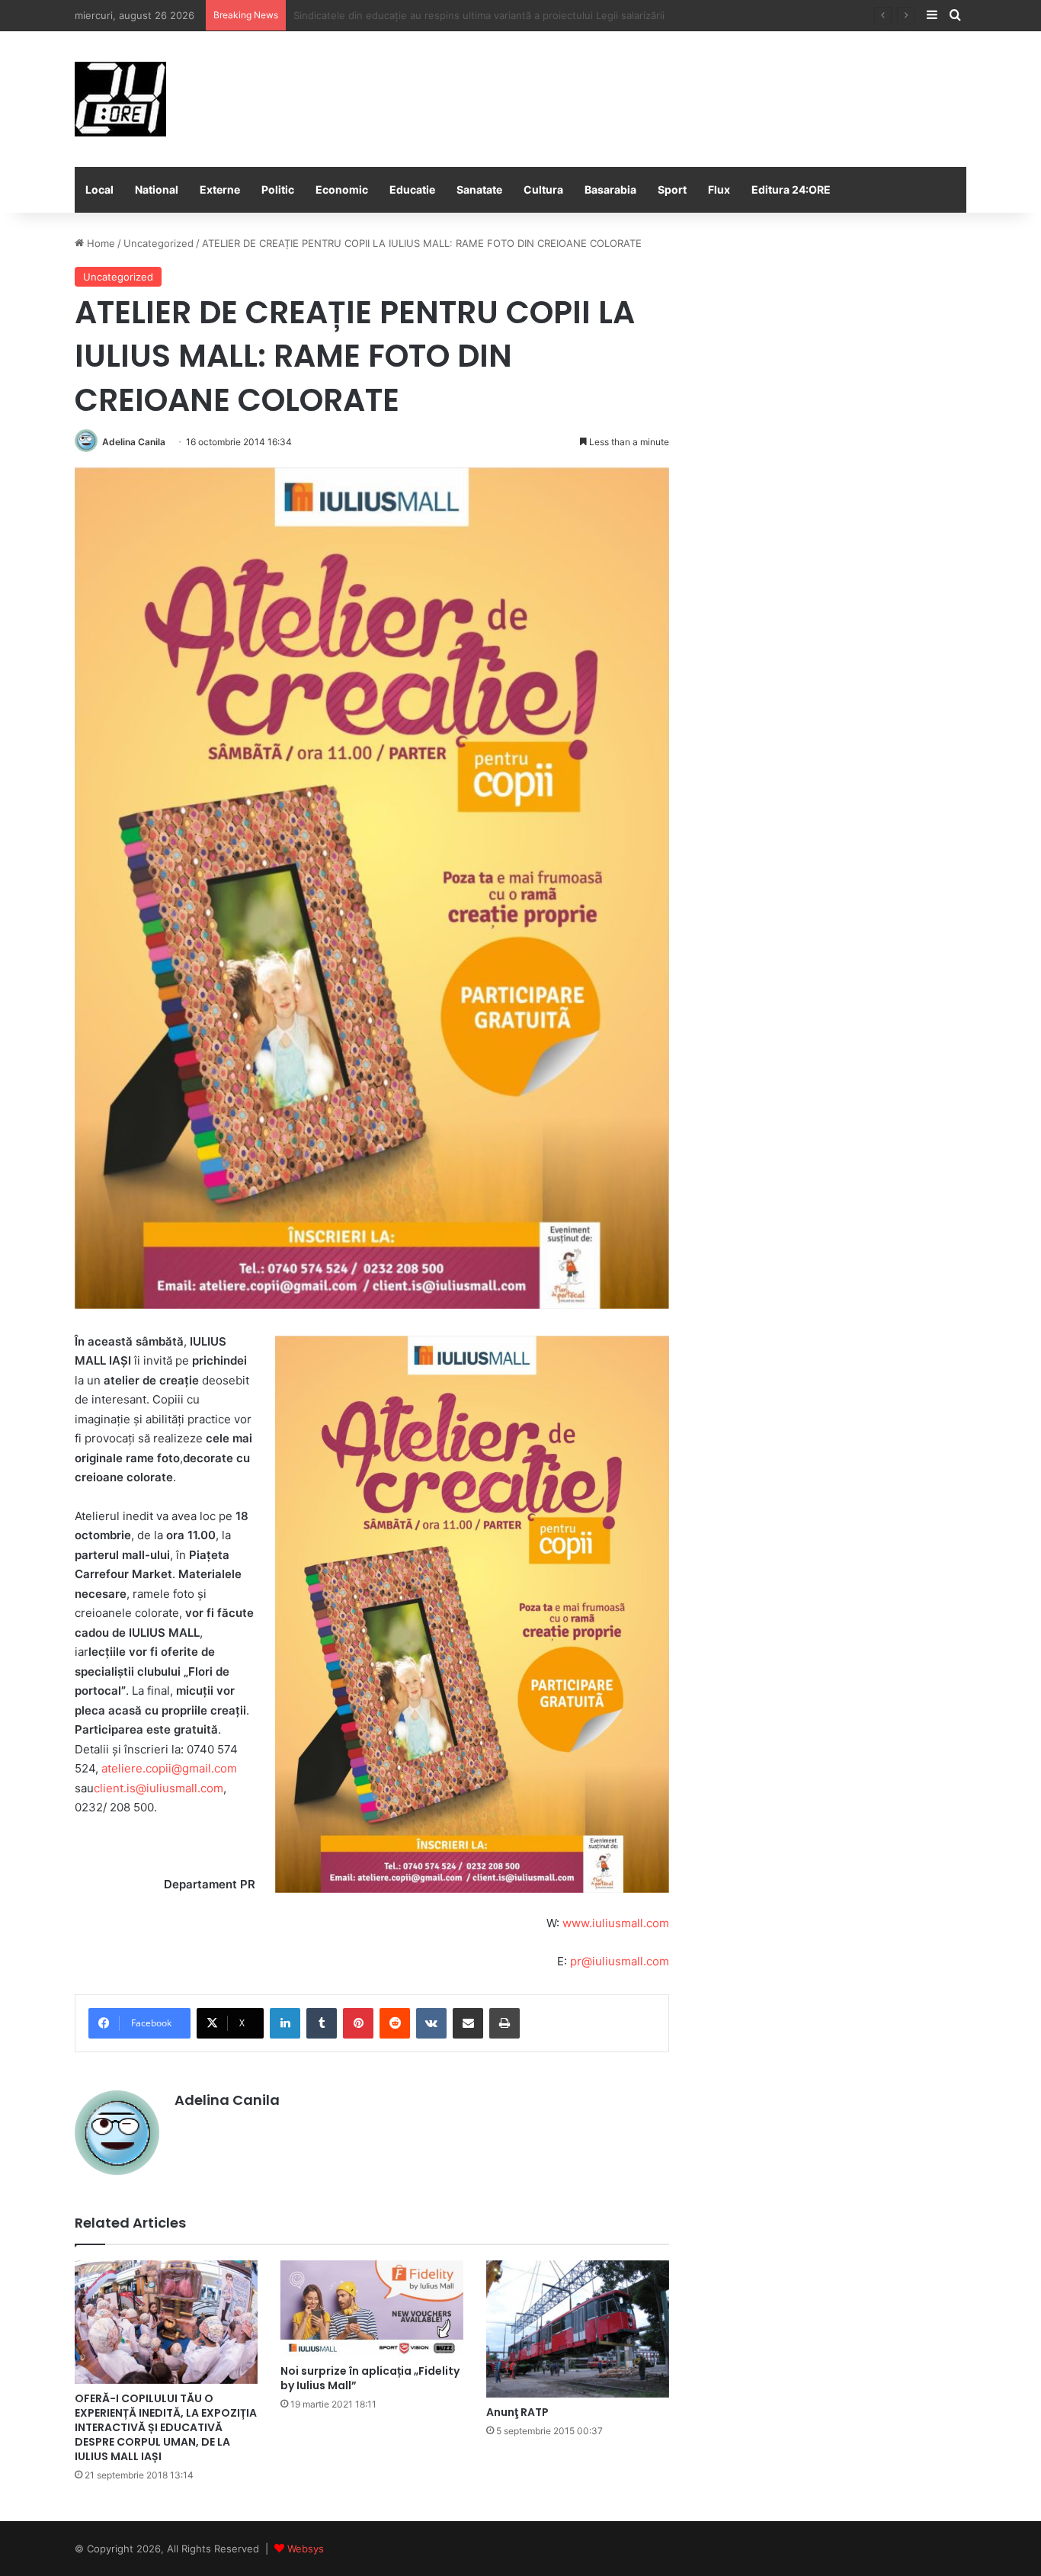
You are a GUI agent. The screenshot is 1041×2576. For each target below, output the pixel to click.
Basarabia (610, 189)
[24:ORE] (120, 99)
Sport (672, 189)
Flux (719, 189)
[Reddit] (395, 2023)
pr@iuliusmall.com (620, 1961)
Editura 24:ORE (791, 189)
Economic (342, 189)
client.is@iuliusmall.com (159, 1788)
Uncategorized (159, 243)
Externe (220, 189)
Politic (278, 189)
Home (99, 243)
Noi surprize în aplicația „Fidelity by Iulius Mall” (370, 2378)
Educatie (412, 189)
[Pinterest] (358, 2023)
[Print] (504, 2023)
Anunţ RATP (517, 2412)
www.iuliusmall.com (616, 1923)
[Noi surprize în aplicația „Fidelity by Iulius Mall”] (372, 2308)
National (157, 189)
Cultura (543, 189)
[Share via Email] (468, 2023)
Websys (306, 2549)
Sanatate (479, 189)
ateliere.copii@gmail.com (169, 1768)
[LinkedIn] (285, 2023)
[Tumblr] (322, 2023)
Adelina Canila (134, 442)
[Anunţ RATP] (578, 2329)
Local (99, 189)
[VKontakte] (431, 2023)
